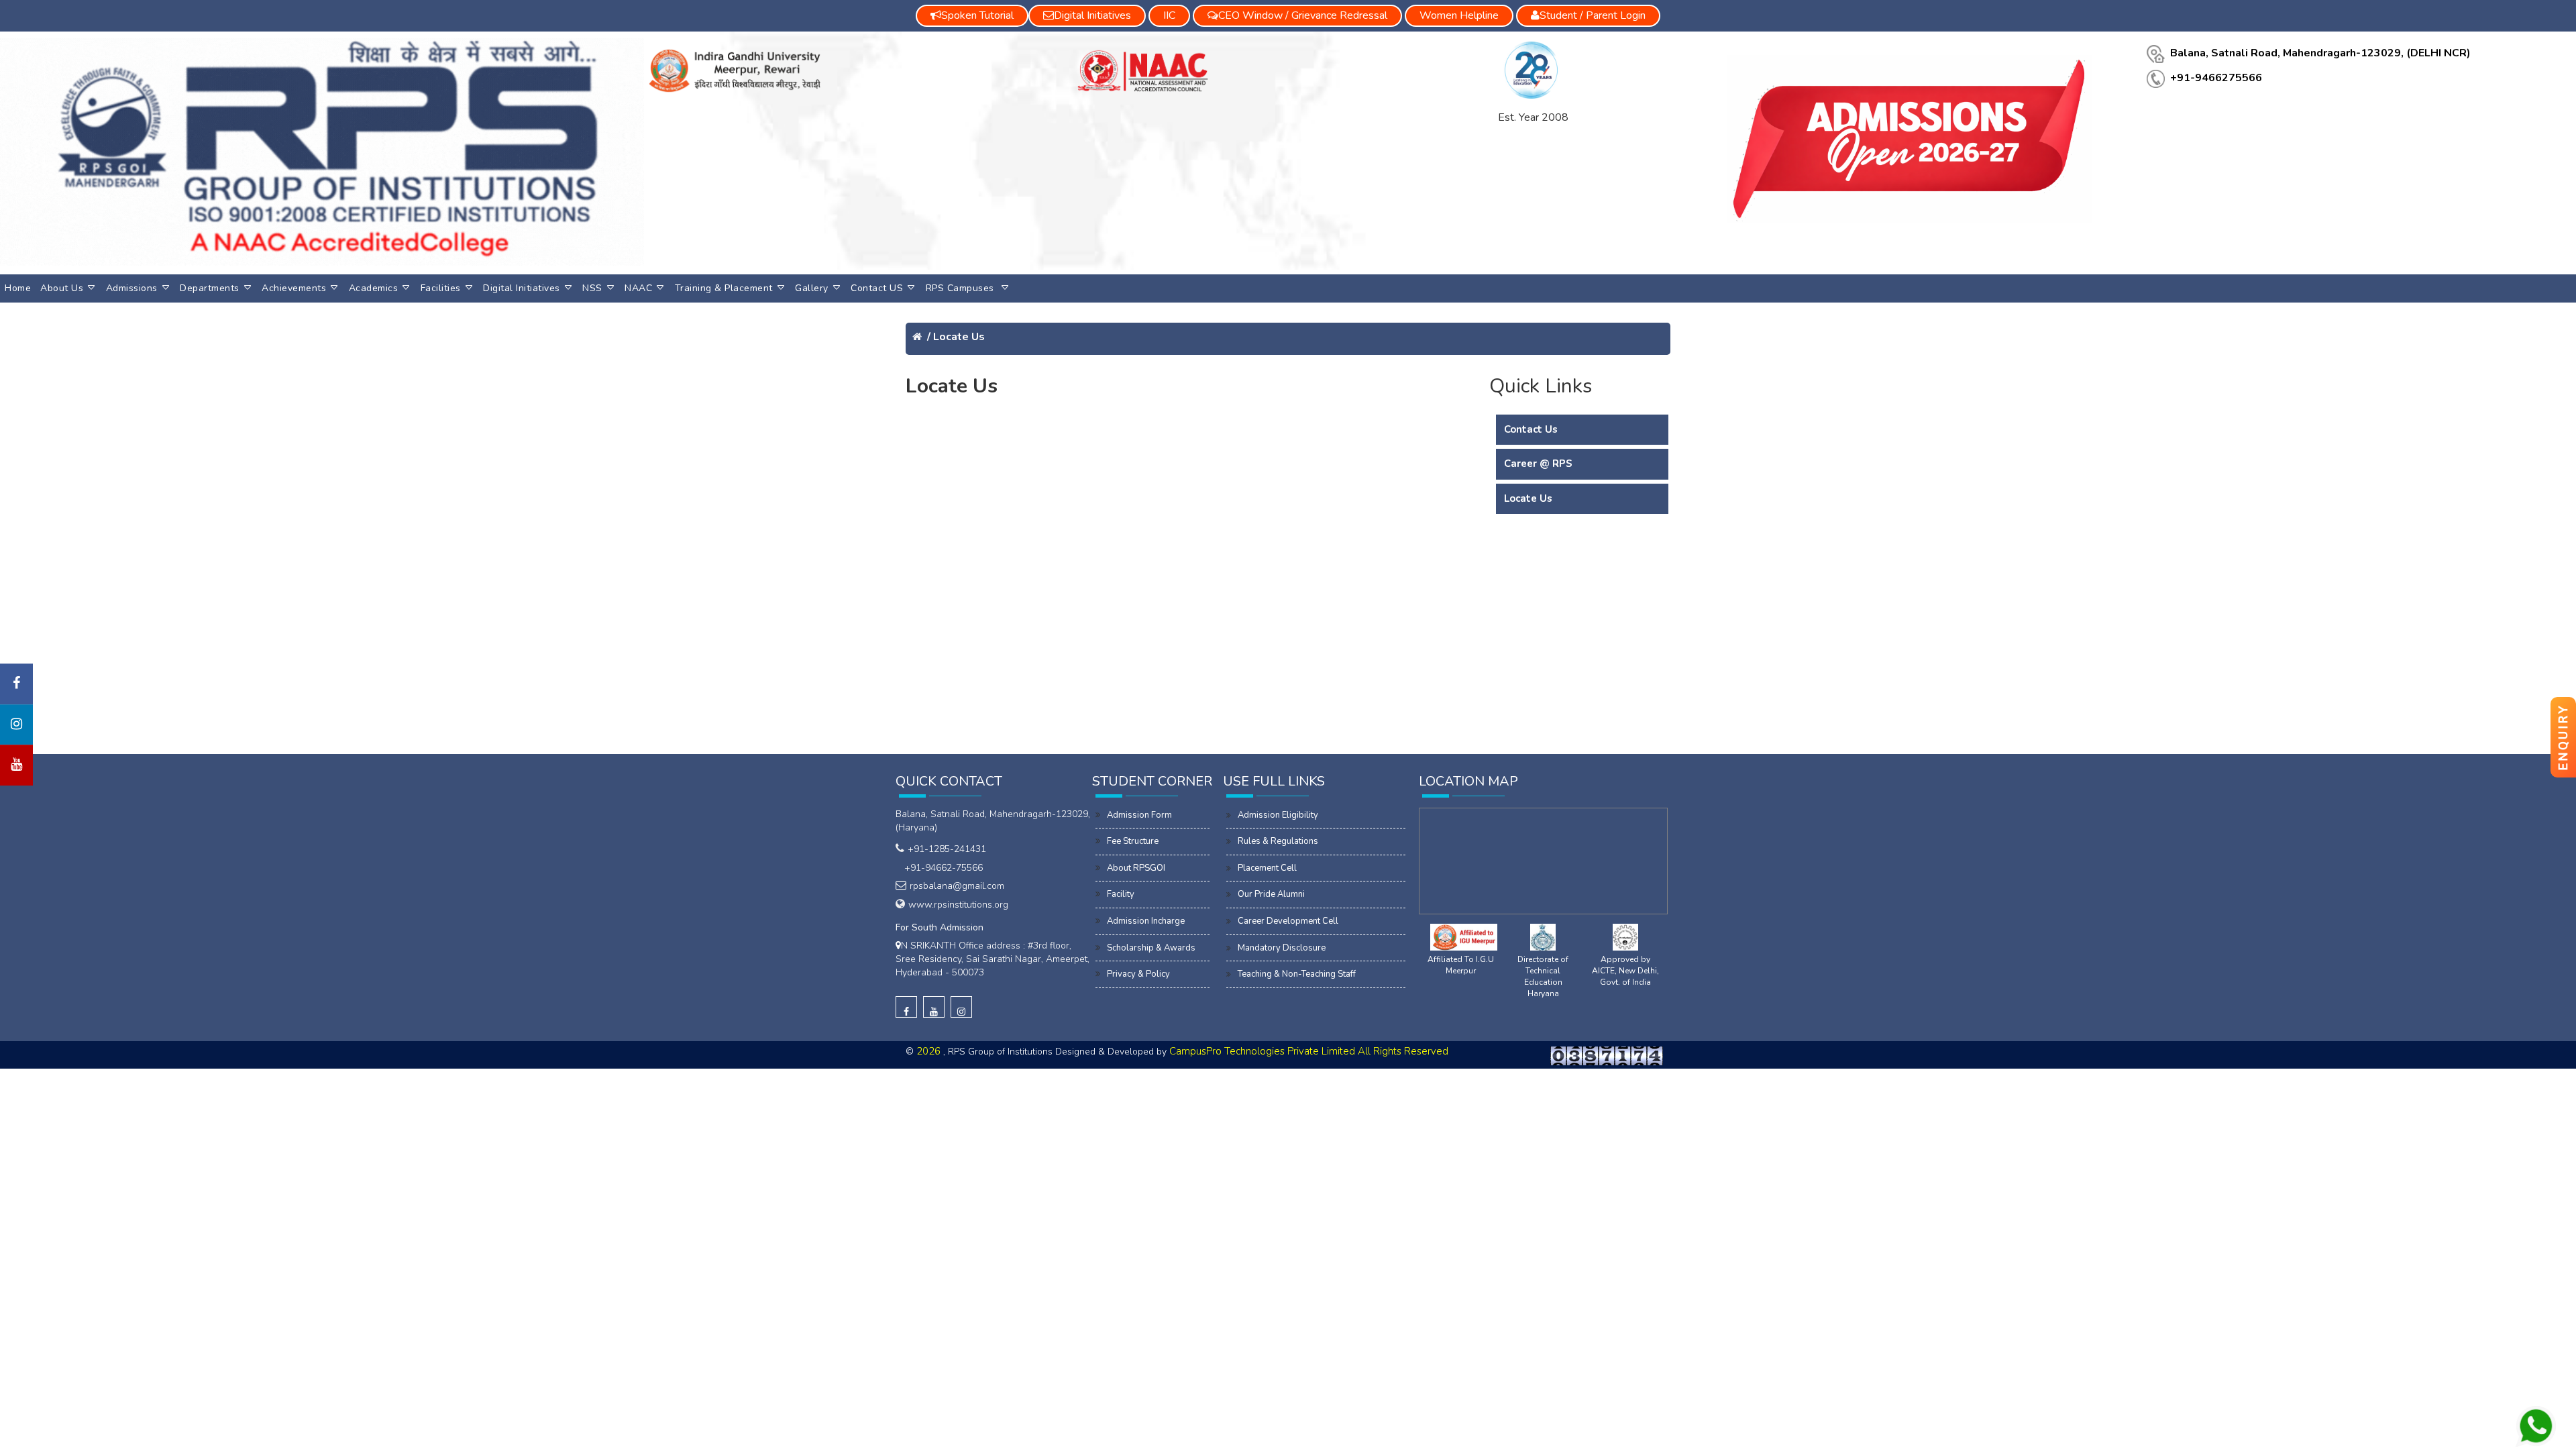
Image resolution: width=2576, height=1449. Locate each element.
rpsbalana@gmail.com (957, 886)
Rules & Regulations (1278, 841)
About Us (62, 288)
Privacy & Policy (1138, 974)
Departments (210, 288)
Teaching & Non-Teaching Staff (1297, 974)
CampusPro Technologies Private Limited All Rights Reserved (1309, 1051)
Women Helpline (1459, 15)
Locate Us (959, 337)
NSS (592, 288)
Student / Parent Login (1593, 15)
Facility (1121, 894)
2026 (930, 1051)
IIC (1169, 15)
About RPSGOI (1136, 868)
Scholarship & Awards (1151, 948)
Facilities (441, 288)
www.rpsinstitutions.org (958, 905)
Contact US (877, 288)
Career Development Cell (1288, 921)
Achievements (294, 288)
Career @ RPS (1538, 464)
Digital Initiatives (522, 288)
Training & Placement (724, 288)
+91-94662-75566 (941, 868)
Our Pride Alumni (1271, 894)
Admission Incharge (1146, 921)
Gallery (812, 288)
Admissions (132, 288)
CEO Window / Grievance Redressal (1303, 15)
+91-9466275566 (2216, 78)
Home (18, 288)
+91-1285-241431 (947, 849)
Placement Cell (1267, 868)
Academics (374, 288)
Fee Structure (1133, 841)
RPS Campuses (962, 288)
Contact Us (1531, 429)
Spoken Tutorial (977, 15)
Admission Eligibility (1278, 815)
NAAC (638, 288)
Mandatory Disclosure (1282, 948)
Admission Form (1139, 815)
